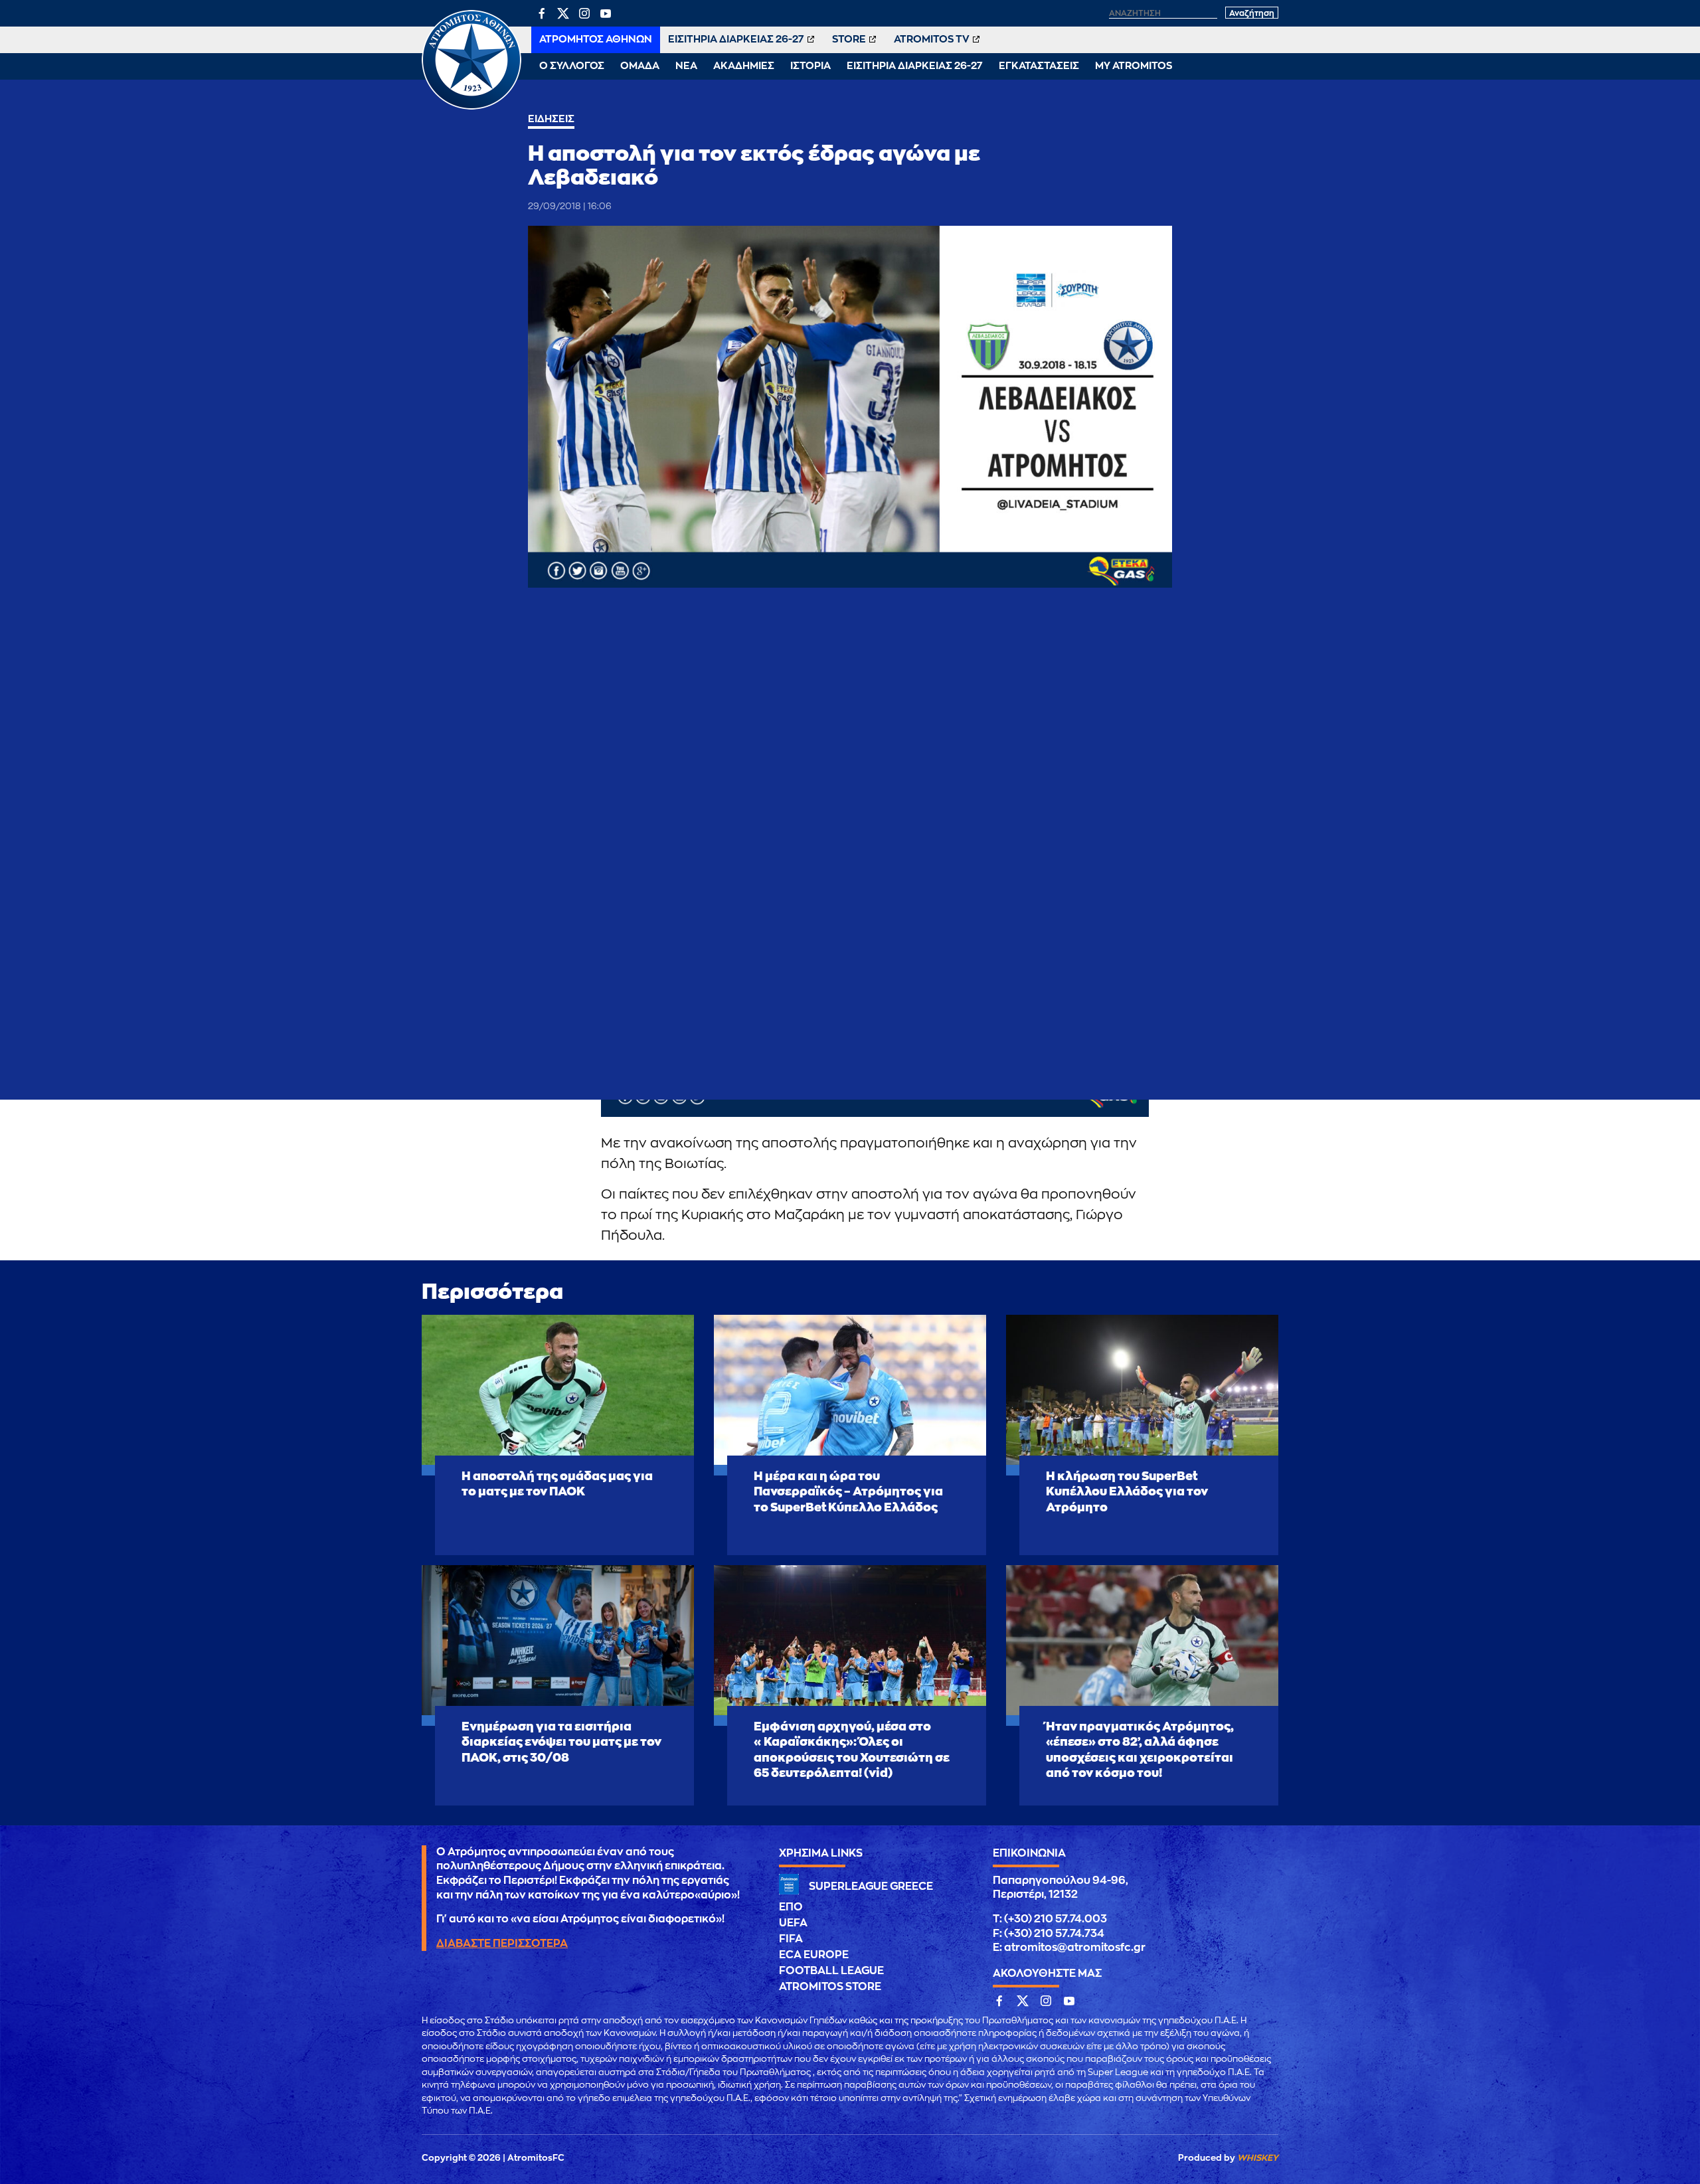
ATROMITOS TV (932, 40)
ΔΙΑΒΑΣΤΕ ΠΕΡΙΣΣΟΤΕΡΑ (502, 1944)
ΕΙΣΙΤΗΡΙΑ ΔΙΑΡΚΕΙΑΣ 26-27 (736, 40)
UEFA (793, 1923)
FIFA (791, 1939)
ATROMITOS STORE (830, 1987)
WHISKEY (1258, 2158)
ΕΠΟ (791, 1907)
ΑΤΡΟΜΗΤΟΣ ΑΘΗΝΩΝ (596, 40)
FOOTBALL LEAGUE (831, 1971)
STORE (849, 40)
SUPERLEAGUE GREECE (871, 1887)
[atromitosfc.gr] (471, 108)
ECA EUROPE (814, 1955)
